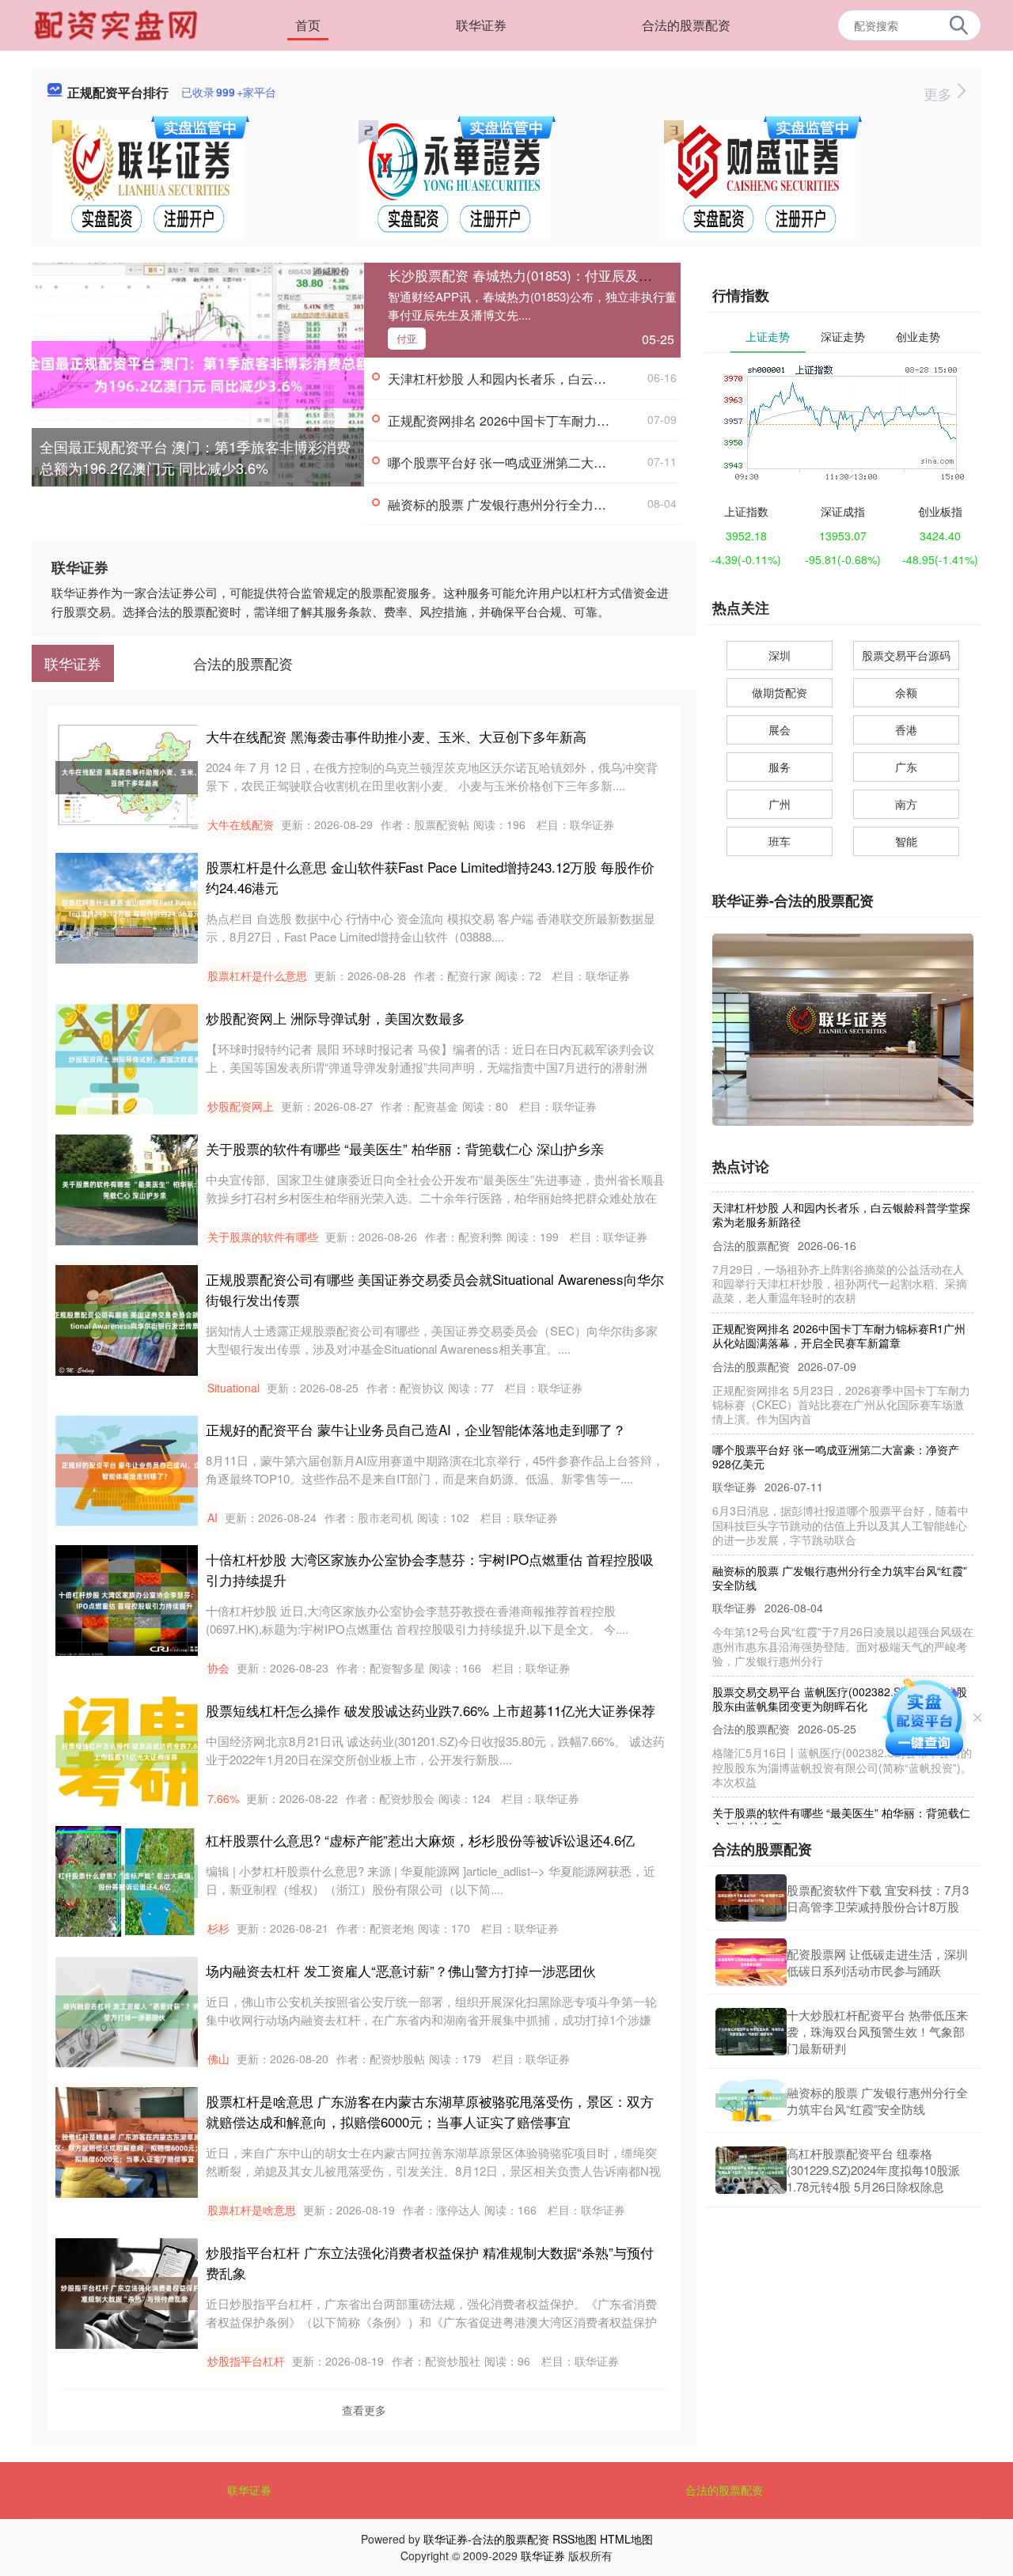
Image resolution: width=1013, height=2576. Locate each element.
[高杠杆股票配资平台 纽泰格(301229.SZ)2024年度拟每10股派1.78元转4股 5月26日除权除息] (751, 2170)
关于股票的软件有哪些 (263, 1237)
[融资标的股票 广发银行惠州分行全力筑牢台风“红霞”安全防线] (751, 2101)
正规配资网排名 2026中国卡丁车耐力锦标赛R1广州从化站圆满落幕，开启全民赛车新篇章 (839, 1310)
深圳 (780, 655)
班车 (780, 841)
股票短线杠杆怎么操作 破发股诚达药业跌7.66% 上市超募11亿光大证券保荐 (431, 1710)
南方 (906, 804)
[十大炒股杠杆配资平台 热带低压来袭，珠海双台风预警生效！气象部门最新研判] (751, 2032)
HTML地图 (626, 2539)
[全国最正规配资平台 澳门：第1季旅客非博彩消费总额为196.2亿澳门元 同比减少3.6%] (198, 373)
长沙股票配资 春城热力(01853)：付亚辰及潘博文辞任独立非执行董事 (594, 275)
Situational (233, 1388)
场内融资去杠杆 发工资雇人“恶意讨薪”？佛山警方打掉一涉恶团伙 (401, 1970)
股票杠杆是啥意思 (252, 2210)
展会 (780, 729)
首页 (308, 25)
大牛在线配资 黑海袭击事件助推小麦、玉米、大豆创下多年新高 (396, 736)
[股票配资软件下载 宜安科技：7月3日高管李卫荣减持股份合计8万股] (751, 1898)
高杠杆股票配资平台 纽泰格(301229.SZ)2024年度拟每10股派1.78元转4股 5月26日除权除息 (873, 2170)
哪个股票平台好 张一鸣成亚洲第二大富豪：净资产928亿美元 (558, 462)
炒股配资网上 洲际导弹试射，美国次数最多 (336, 1018)
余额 (906, 692)
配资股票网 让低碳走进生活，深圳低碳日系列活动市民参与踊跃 (877, 1962)
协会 (218, 1668)
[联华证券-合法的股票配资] (118, 24)
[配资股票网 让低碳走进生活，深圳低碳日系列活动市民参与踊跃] (751, 1962)
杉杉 (218, 1928)
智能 (906, 841)
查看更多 (364, 2410)
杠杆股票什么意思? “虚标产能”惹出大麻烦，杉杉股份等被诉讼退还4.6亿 (420, 1840)
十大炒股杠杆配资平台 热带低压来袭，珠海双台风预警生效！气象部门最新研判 (877, 2031)
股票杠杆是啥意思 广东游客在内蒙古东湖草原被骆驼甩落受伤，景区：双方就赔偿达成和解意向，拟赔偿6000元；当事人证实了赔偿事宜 (430, 2111)
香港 (906, 729)
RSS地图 (575, 2539)
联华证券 (481, 25)
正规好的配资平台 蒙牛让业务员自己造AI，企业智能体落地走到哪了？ (416, 1429)
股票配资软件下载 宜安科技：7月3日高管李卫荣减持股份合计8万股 (878, 1898)
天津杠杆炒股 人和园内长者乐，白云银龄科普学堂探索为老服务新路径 (586, 379)
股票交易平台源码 (906, 655)
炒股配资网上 (241, 1106)
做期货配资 (780, 692)
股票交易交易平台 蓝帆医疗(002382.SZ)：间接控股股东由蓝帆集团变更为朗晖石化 (840, 1673)
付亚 (407, 338)
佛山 (218, 2059)
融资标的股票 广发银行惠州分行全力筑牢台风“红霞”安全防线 (558, 504)
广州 (780, 804)
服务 (780, 767)
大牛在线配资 (241, 824)
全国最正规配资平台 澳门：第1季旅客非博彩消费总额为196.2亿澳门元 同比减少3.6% (195, 457)
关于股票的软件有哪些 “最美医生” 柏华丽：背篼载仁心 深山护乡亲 (405, 1148)
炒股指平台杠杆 (246, 2361)
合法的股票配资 (686, 25)
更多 (940, 93)
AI (212, 1517)
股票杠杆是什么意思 (257, 975)
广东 (906, 767)
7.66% (223, 1798)
